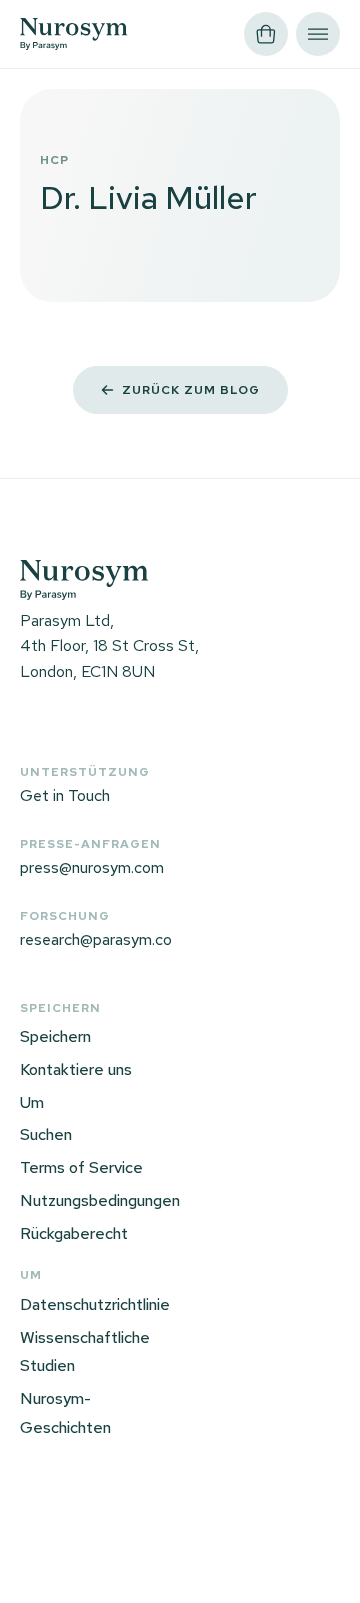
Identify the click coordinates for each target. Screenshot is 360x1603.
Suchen (46, 1134)
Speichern (55, 1036)
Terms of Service (81, 1167)
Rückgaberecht (74, 1233)
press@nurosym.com (92, 868)
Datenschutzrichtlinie (95, 1304)
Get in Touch (65, 796)
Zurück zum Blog (191, 390)
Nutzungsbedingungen (100, 1200)
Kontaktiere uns (76, 1069)
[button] (266, 34)
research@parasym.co (96, 940)
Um (32, 1102)
